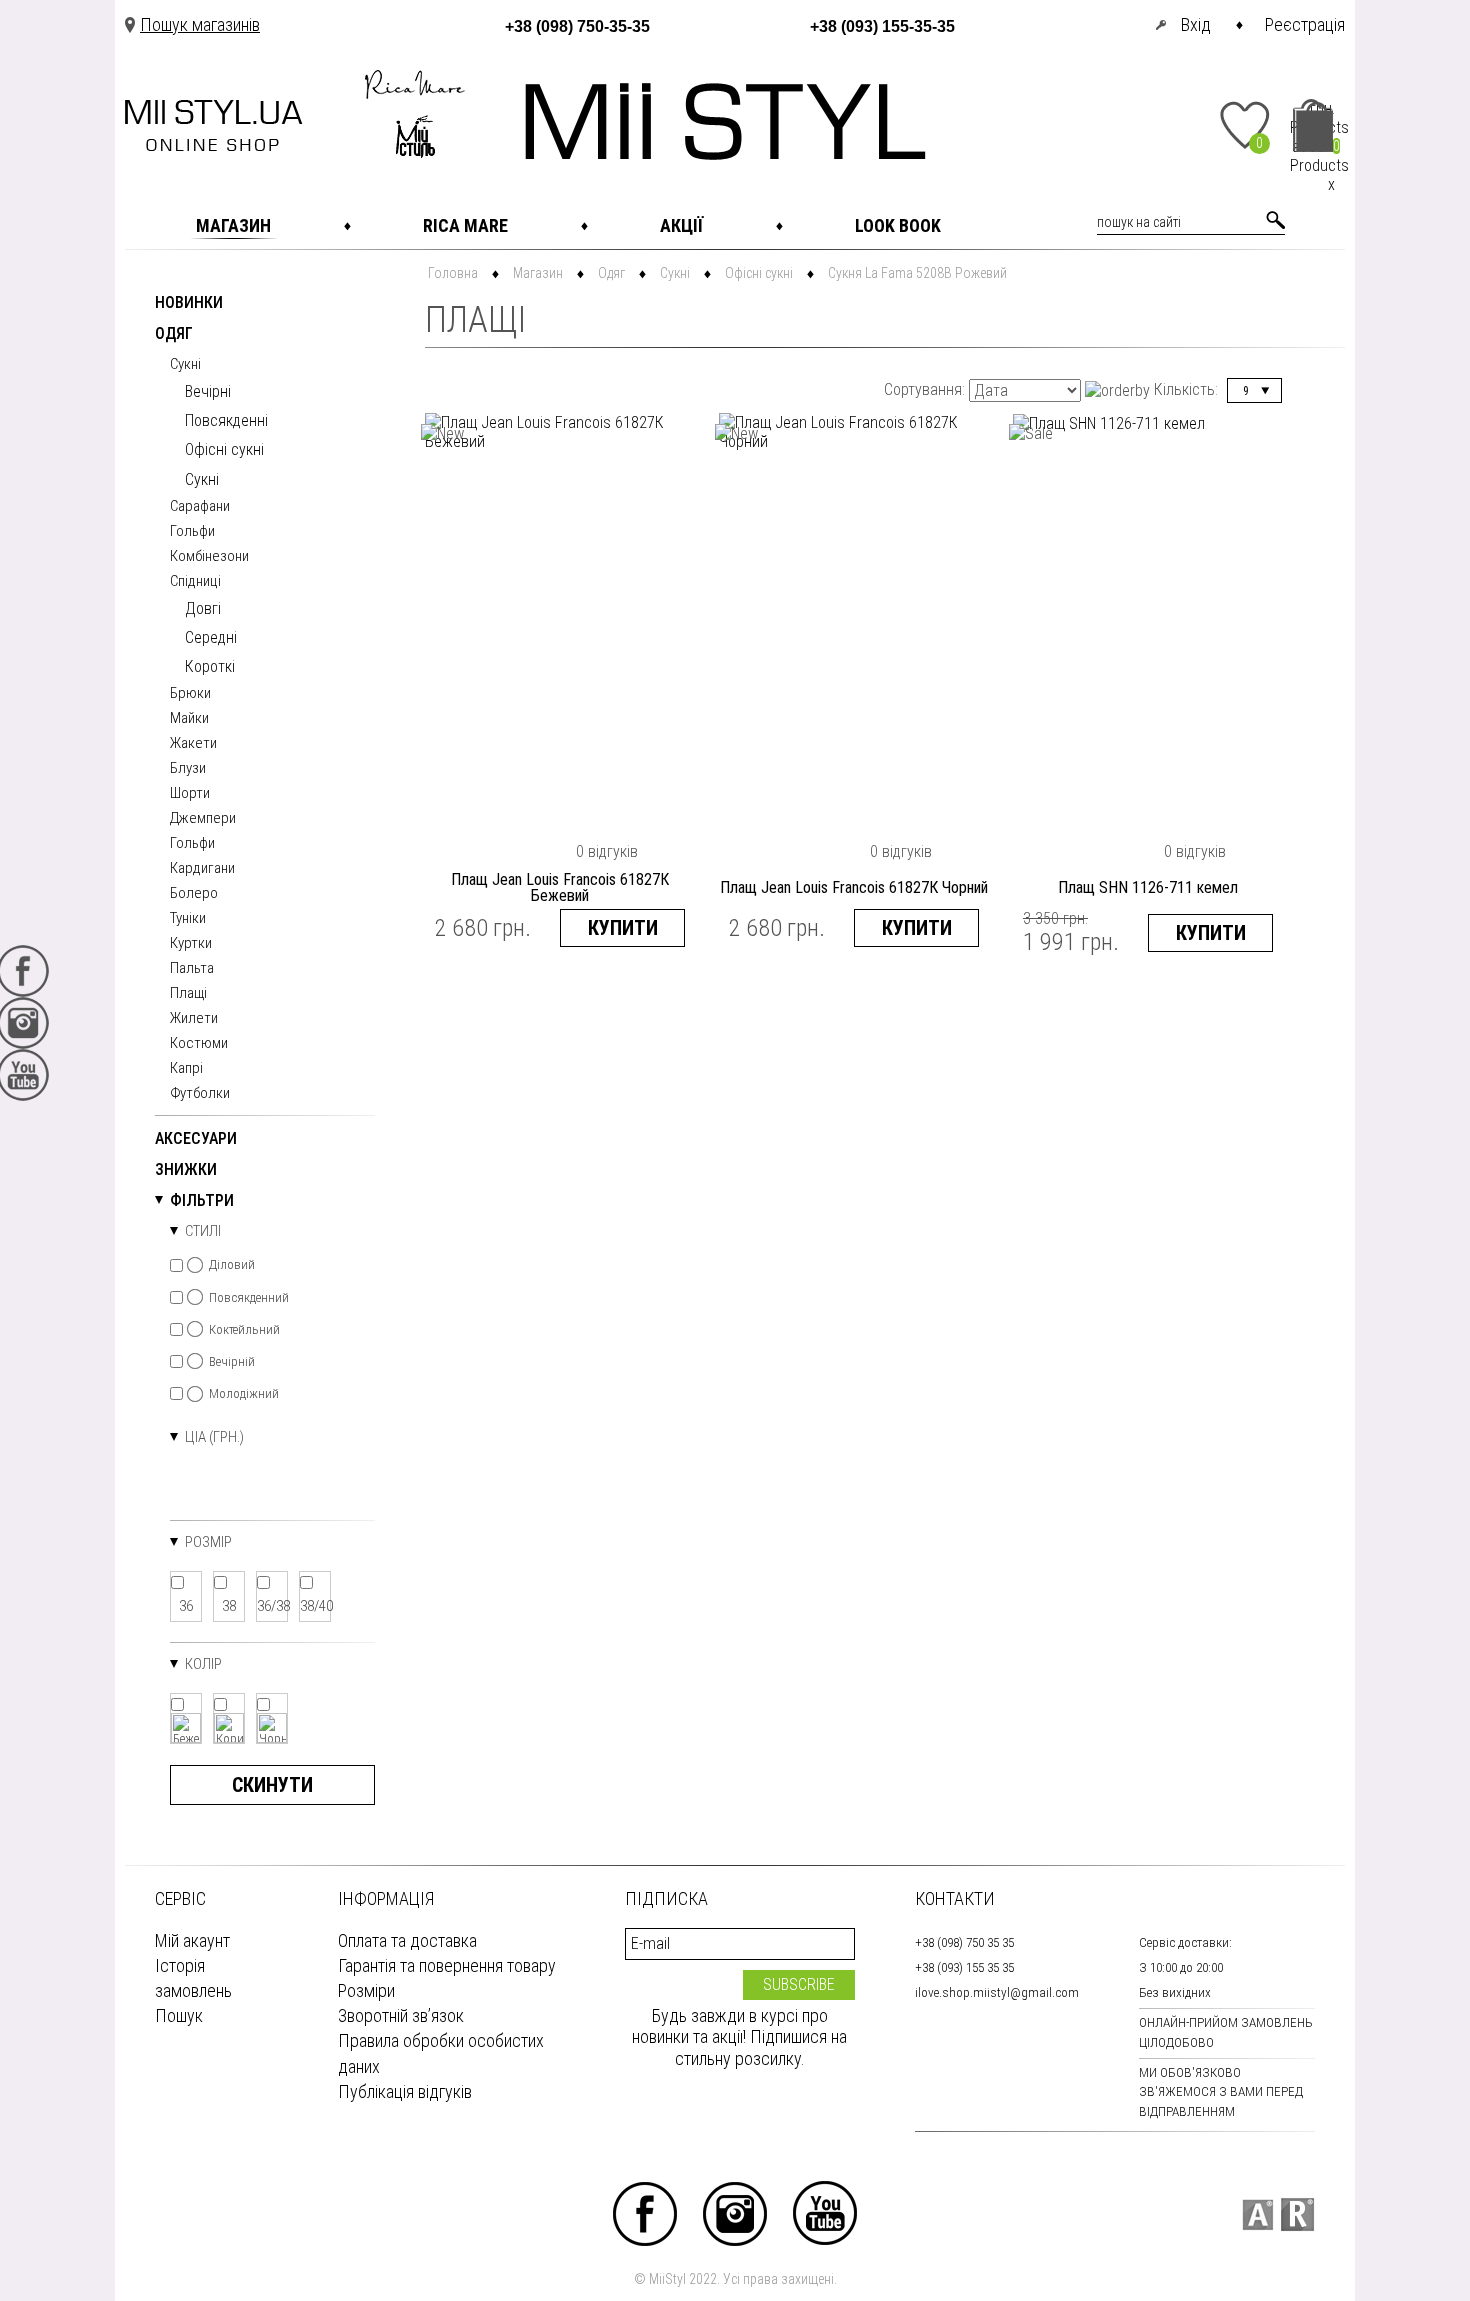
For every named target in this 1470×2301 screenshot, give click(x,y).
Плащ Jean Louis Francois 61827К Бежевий (560, 888)
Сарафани (200, 507)
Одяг (174, 334)
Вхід (1196, 24)
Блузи (188, 769)
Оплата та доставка (407, 1940)
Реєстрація (1305, 24)
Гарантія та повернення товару (447, 1965)
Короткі (210, 666)
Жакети (193, 744)
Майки (189, 719)
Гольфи (192, 532)
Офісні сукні (224, 449)
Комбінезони (209, 557)
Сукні (185, 365)
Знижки (186, 1170)
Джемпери (203, 819)
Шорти (190, 794)
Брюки (190, 694)
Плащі (188, 994)
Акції (681, 225)
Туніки (188, 919)
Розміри (366, 1990)
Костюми (199, 1044)
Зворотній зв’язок (401, 2015)
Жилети (194, 1019)
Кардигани (202, 869)
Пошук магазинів (200, 24)
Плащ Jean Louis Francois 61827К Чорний (854, 888)
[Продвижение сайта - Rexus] (1297, 2214)
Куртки (191, 944)
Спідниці (195, 582)
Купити (623, 928)
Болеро (194, 894)
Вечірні (208, 391)
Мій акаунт (192, 1940)
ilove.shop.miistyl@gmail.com (997, 1992)
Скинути (272, 1785)
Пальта (192, 969)
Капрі (186, 1069)
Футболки (200, 1094)
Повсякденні (226, 420)
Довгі (203, 608)
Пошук (179, 2015)
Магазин (233, 225)
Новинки (189, 303)
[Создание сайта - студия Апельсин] (1257, 2214)
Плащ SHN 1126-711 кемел (1148, 888)
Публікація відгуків (405, 2091)
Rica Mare (465, 225)
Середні (211, 637)
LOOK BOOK (898, 225)
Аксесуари (196, 1139)
